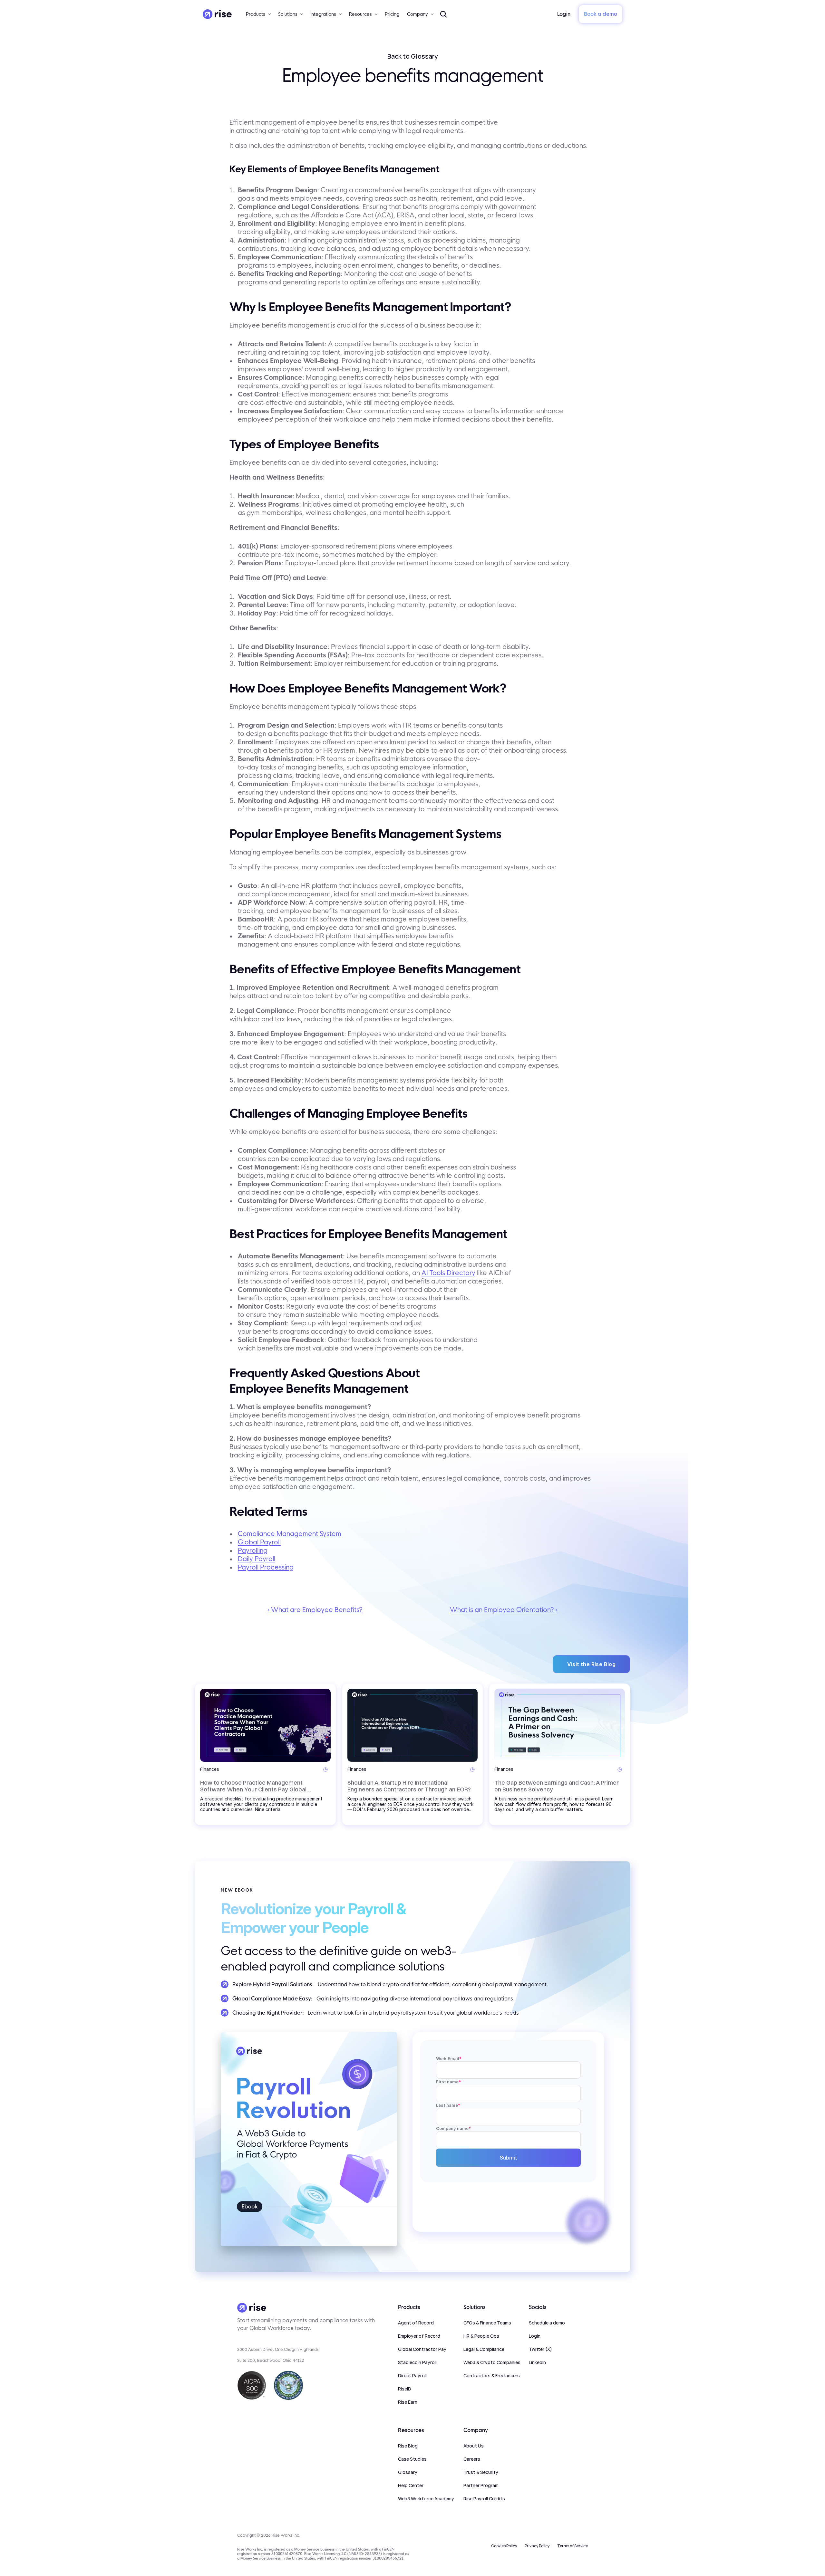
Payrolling (253, 1550)
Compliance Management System (290, 1534)
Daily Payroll (257, 1559)
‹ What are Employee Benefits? (315, 1610)
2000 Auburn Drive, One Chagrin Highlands (278, 2349)
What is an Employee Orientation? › (504, 1610)
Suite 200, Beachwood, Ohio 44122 (271, 2360)
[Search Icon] (443, 14)
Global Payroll (259, 1542)
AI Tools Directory (448, 1273)
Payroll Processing (266, 1567)
